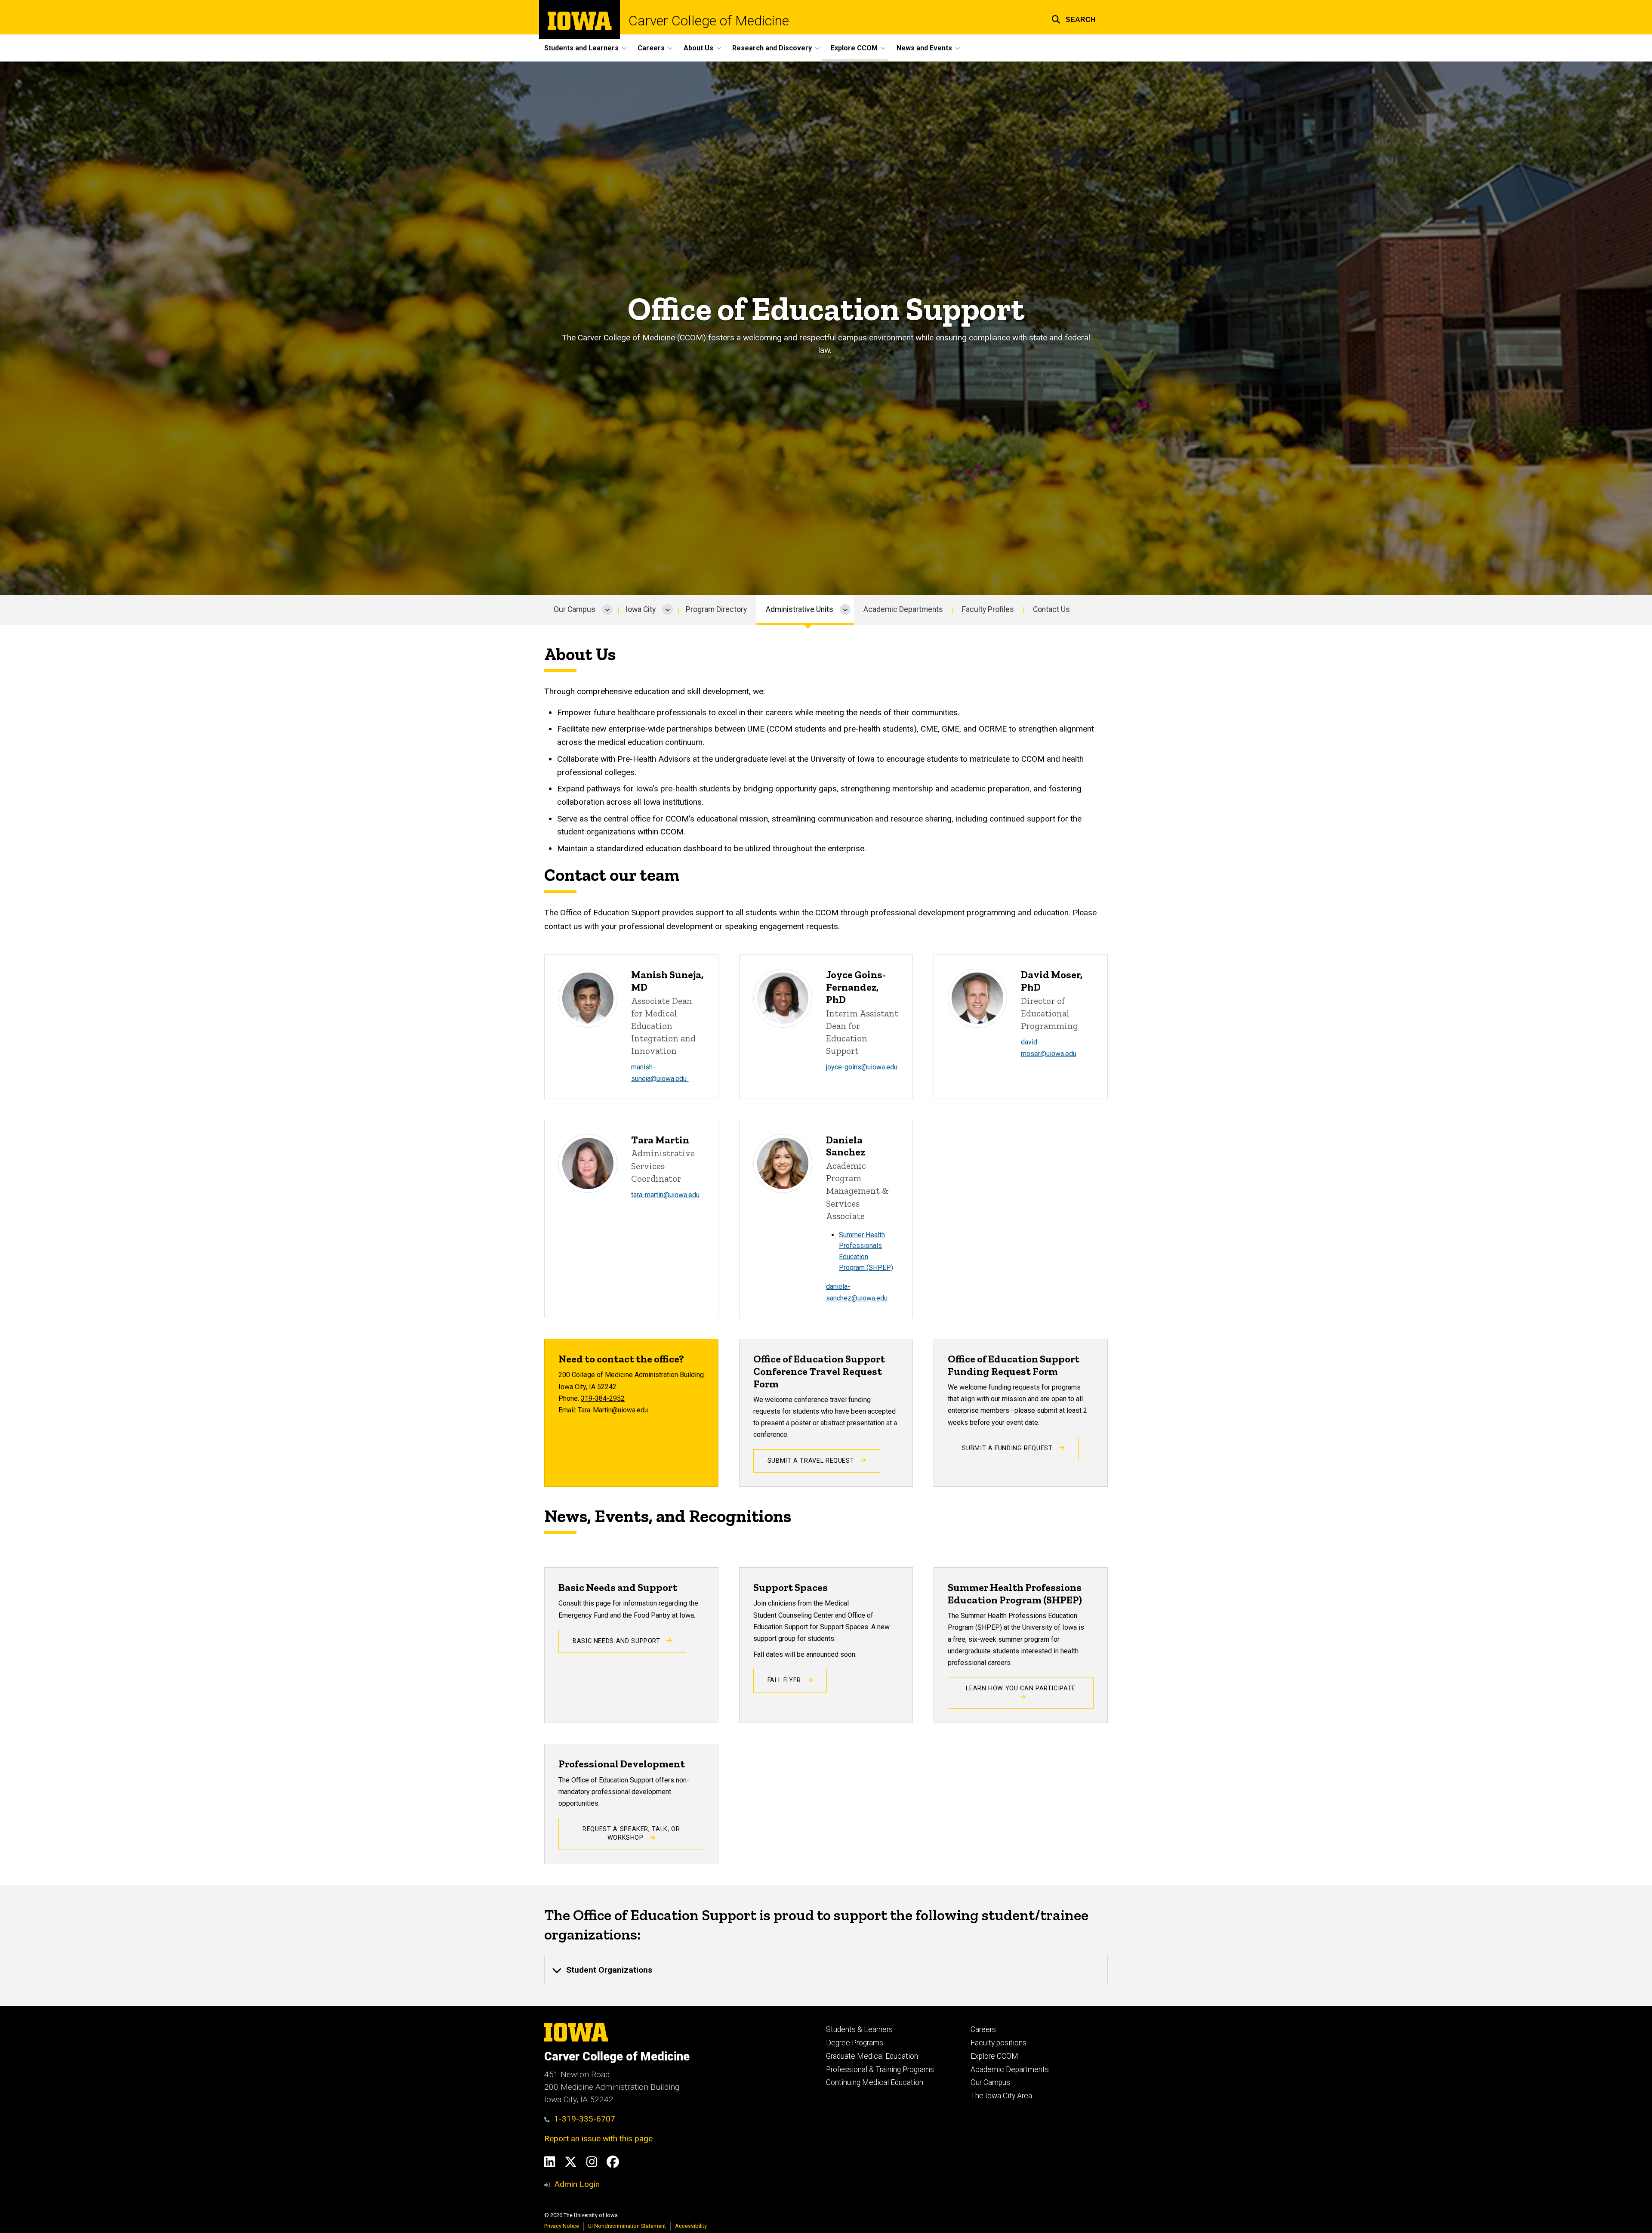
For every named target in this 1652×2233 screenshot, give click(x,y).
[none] (826, 1970)
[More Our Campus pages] (607, 610)
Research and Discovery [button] (772, 48)
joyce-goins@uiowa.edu (862, 1067)
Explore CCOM (994, 2056)
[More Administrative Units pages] (845, 610)
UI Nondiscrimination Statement (627, 2226)
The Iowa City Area (1001, 2096)
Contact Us (1051, 609)
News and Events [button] (924, 48)
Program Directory (716, 609)
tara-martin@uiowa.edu (665, 1195)
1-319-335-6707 (585, 2119)
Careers (983, 2029)
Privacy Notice (562, 2226)
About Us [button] (698, 48)
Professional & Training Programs (880, 2069)
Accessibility (691, 2226)
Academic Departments (903, 609)
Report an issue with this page (598, 2139)
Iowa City (641, 609)
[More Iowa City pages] (667, 610)
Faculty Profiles (988, 609)
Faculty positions (999, 2043)
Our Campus (575, 609)
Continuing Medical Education (875, 2082)
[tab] (826, 1970)
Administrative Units (800, 609)
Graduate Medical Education (872, 2056)
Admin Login (577, 2184)
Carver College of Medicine (709, 21)
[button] (1074, 18)
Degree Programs (855, 2043)
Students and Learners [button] (581, 48)
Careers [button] (651, 48)
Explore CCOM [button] (854, 48)
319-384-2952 (603, 1398)
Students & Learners (859, 2029)
